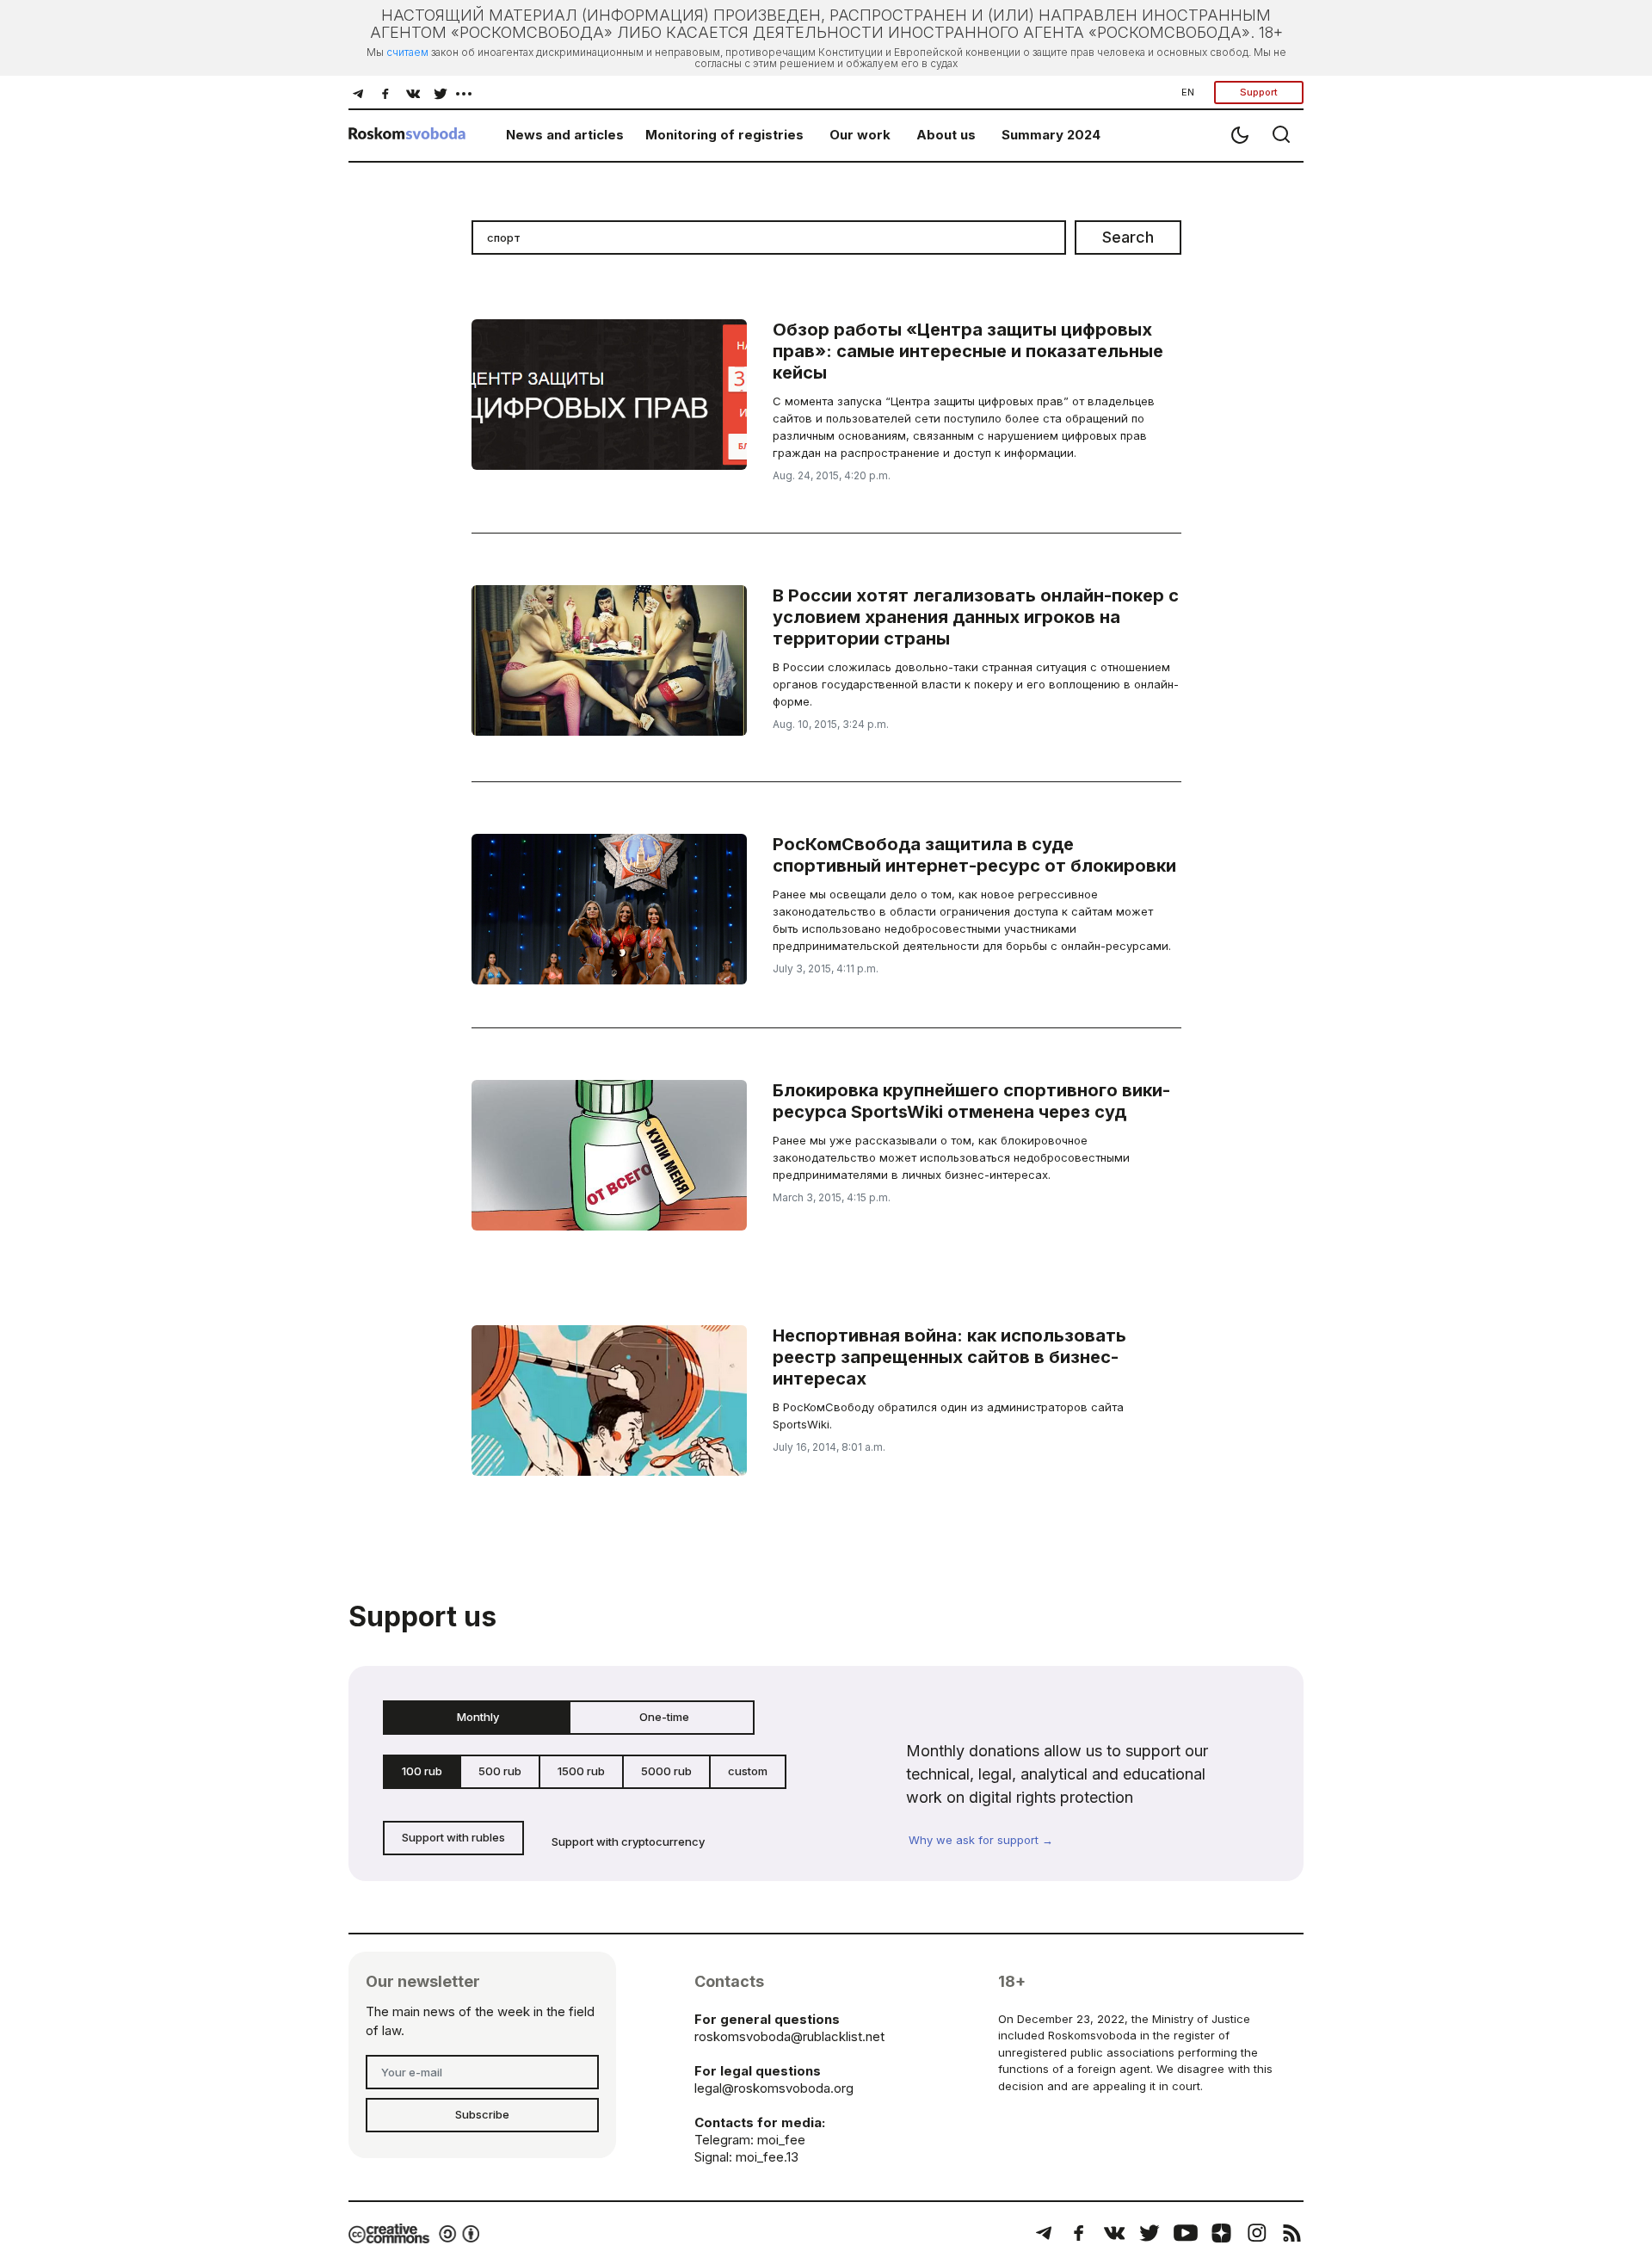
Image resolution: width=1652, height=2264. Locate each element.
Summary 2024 (1051, 135)
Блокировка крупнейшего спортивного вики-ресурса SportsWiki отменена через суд (971, 1101)
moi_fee (781, 2140)
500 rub (500, 1771)
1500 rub (581, 1771)
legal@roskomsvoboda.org (774, 2088)
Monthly (478, 1717)
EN (1188, 92)
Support (1259, 92)
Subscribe (482, 2114)
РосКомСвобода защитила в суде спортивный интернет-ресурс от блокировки (974, 855)
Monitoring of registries (724, 135)
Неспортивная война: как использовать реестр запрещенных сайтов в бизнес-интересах (949, 1357)
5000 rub (666, 1771)
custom (748, 1771)
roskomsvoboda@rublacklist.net (789, 2036)
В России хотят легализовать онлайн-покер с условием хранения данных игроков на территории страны (976, 617)
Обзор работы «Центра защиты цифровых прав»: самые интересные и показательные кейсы (968, 351)
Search (1128, 237)
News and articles (565, 135)
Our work (860, 135)
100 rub (422, 1771)
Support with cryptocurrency (628, 1841)
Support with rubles (453, 1837)
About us (946, 135)
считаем (407, 52)
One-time (664, 1717)
